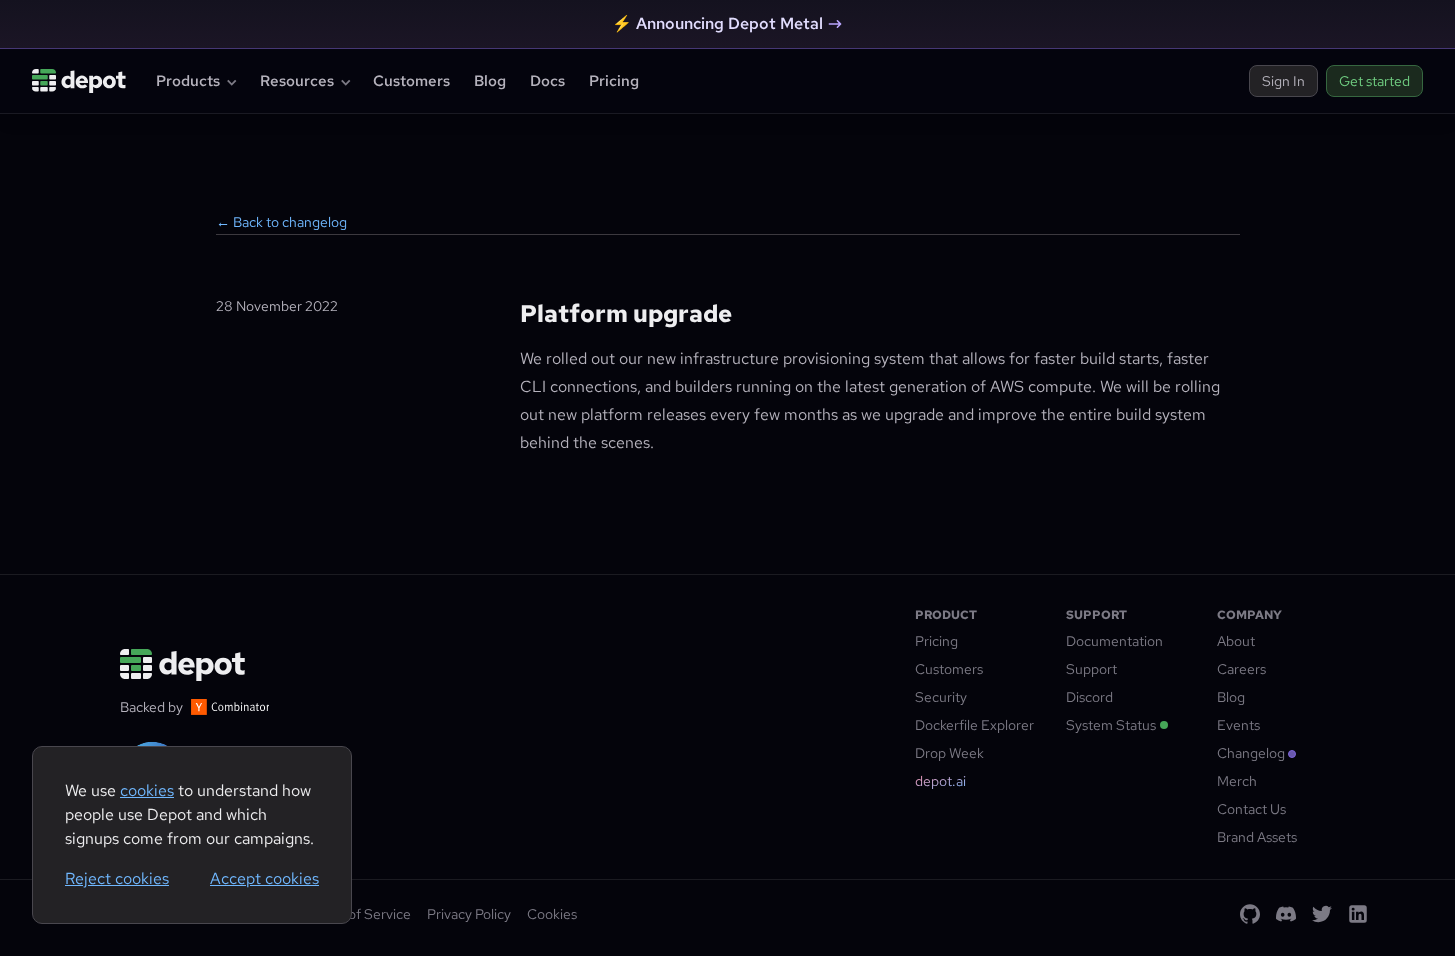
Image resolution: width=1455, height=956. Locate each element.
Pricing (614, 81)
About (1236, 641)
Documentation (1114, 641)
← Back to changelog (281, 222)
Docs (547, 81)
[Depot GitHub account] (1250, 914)
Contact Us (1251, 809)
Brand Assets (1257, 837)
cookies (147, 790)
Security (941, 697)
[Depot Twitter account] (1322, 914)
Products (188, 81)
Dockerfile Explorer (974, 725)
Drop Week (949, 753)
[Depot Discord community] (1286, 914)
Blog (490, 81)
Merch (1237, 781)
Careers (1241, 669)
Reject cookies (117, 878)
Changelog (1251, 753)
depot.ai (940, 781)
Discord (1089, 697)
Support (1091, 669)
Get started (1374, 81)
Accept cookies (264, 878)
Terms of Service (358, 914)
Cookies (552, 914)
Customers (411, 81)
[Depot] (184, 665)
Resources (297, 81)
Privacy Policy (469, 914)
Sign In (1283, 81)
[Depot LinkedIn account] (1358, 914)
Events (1238, 725)
